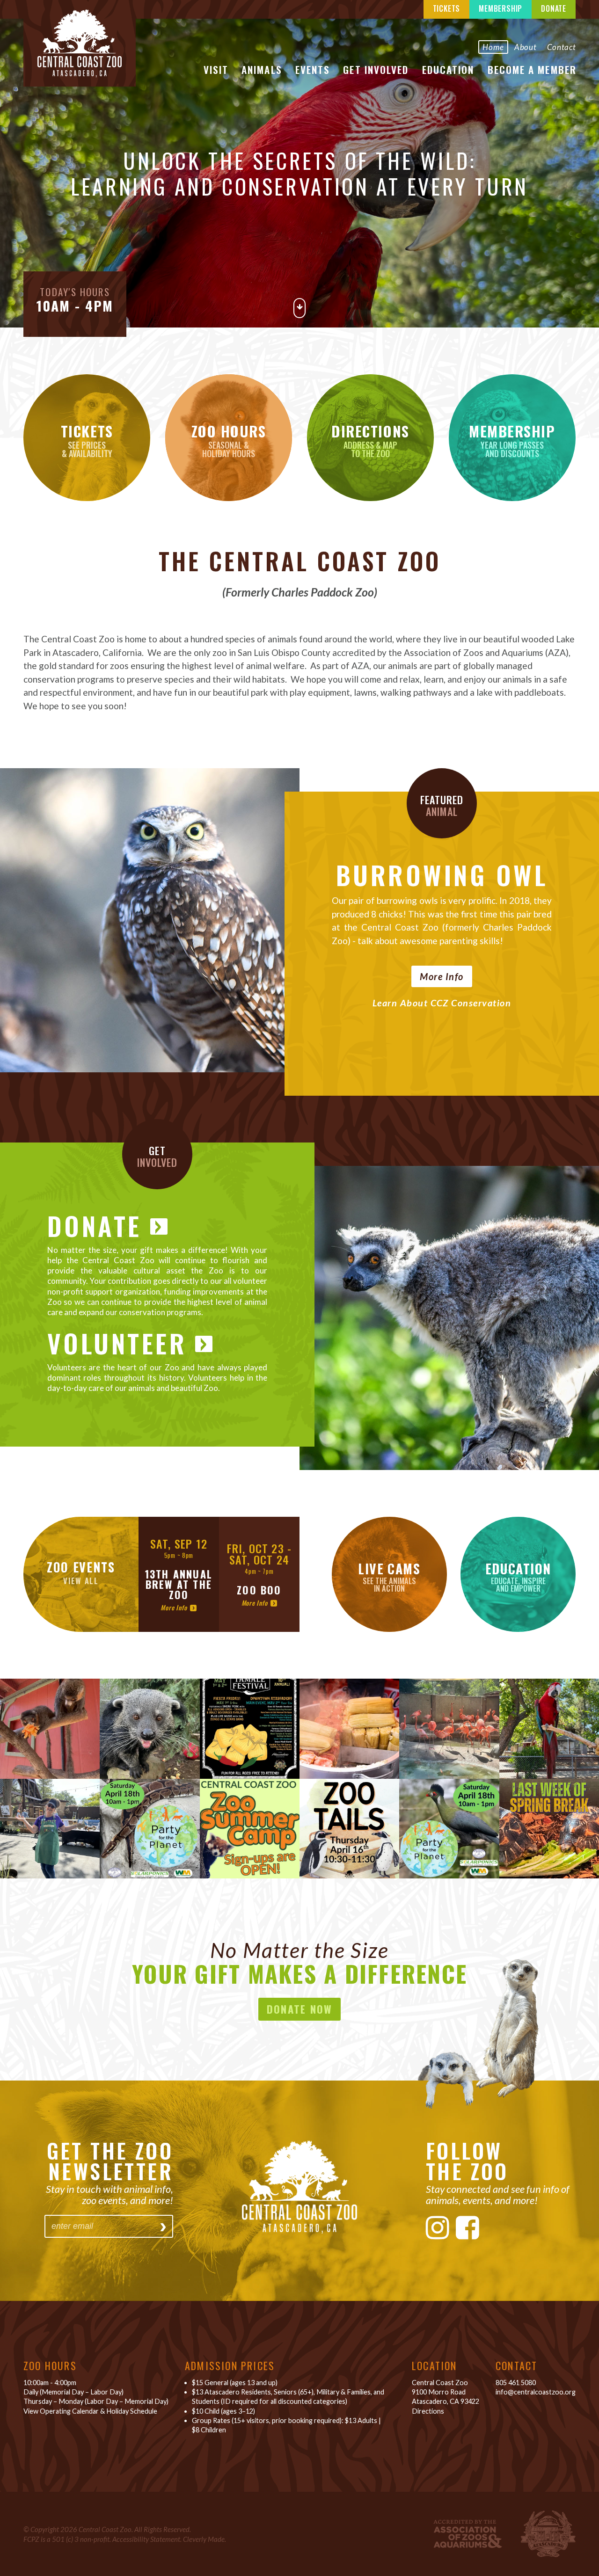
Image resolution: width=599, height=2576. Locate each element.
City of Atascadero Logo (548, 2534)
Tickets (447, 8)
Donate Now (300, 2009)
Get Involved (376, 69)
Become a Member (532, 69)
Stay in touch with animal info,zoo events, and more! (110, 2194)
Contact (562, 47)
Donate (554, 8)
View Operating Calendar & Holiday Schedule (90, 2411)
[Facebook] (468, 2227)
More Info (442, 976)
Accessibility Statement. (147, 2539)
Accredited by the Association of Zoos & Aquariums (468, 2534)
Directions (428, 2411)
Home (493, 47)
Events (313, 69)
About (526, 47)
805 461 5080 (516, 2383)
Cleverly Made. (205, 2539)
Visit (216, 69)
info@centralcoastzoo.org (536, 2392)
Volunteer (117, 1343)
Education (448, 69)
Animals (262, 69)
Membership (500, 8)
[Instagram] (438, 2227)
